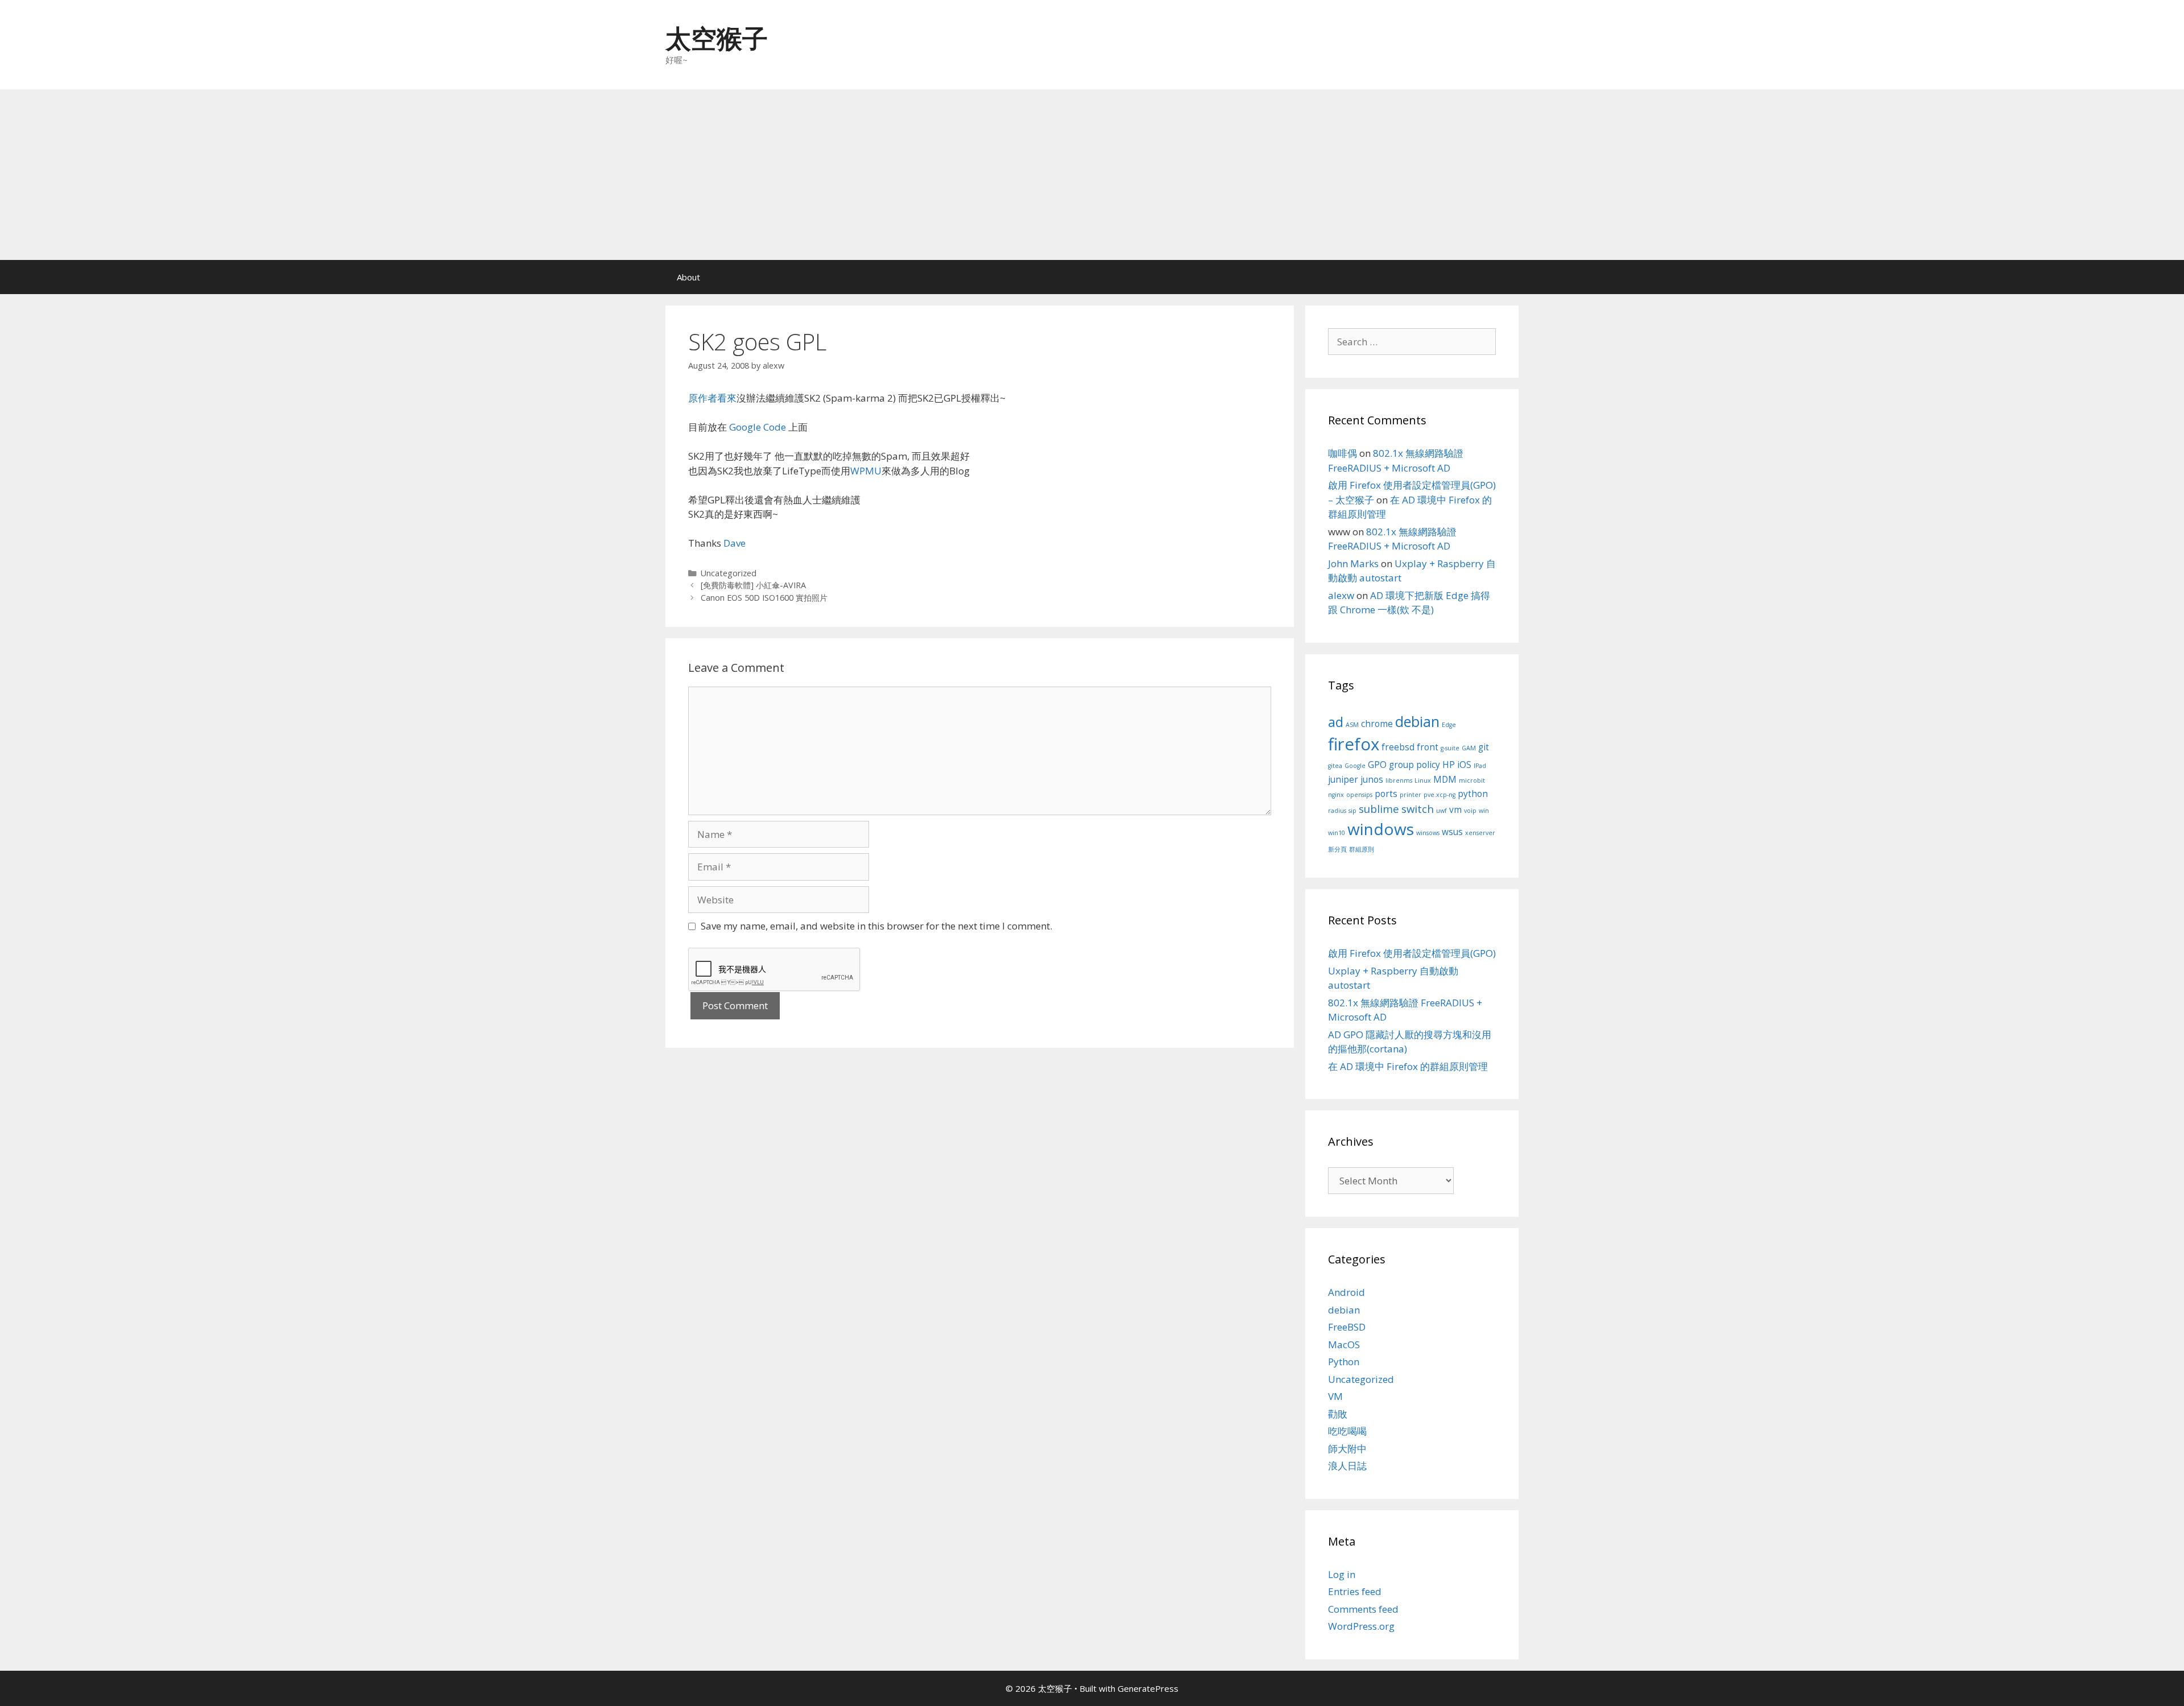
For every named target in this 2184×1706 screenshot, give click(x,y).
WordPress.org (1361, 1626)
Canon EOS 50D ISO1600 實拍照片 (764, 598)
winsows (1428, 833)
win (1484, 811)
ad (1336, 722)
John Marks (1353, 563)
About (688, 277)
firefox (1354, 744)
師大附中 (1347, 1449)
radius (1337, 811)
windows (1381, 829)
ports (1386, 794)
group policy (1414, 765)
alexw (1341, 595)
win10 (1337, 833)
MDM (1445, 779)
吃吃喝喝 (1347, 1431)
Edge (1449, 725)
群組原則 (1362, 849)
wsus (1452, 832)
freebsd (1398, 747)
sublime (1379, 809)
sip (1352, 811)
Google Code (758, 427)
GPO (1377, 765)
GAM (1469, 748)
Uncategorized (729, 573)
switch (1418, 809)
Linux (1423, 780)
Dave (735, 543)
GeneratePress (1148, 1688)
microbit (1472, 780)
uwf (1441, 811)
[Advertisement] (1092, 175)
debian (1417, 721)
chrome (1377, 724)
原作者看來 (712, 398)
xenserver (1480, 833)
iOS (1464, 765)
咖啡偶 (1343, 453)
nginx (1336, 795)
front (1428, 747)
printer (1410, 795)
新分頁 (1337, 849)
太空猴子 (717, 38)
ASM (1352, 725)
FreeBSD (1347, 1327)
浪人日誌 (1347, 1466)
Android (1347, 1292)
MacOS (1344, 1344)
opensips (1359, 795)
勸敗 (1338, 1414)
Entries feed (1355, 1591)
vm (1455, 809)
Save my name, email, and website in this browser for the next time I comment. (876, 926)
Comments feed (1363, 1609)
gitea (1335, 766)
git (1484, 747)
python (1473, 794)
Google (1355, 766)
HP (1449, 765)
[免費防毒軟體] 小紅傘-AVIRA (753, 585)
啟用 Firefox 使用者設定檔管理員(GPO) (1412, 953)
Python (1344, 1362)
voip (1470, 811)
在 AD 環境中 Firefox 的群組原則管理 (1408, 1066)
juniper (1343, 779)
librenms (1399, 780)
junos (1372, 779)
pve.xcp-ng (1440, 795)
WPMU (866, 471)
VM (1335, 1396)
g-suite (1450, 748)
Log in (1342, 1574)
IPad (1480, 766)
